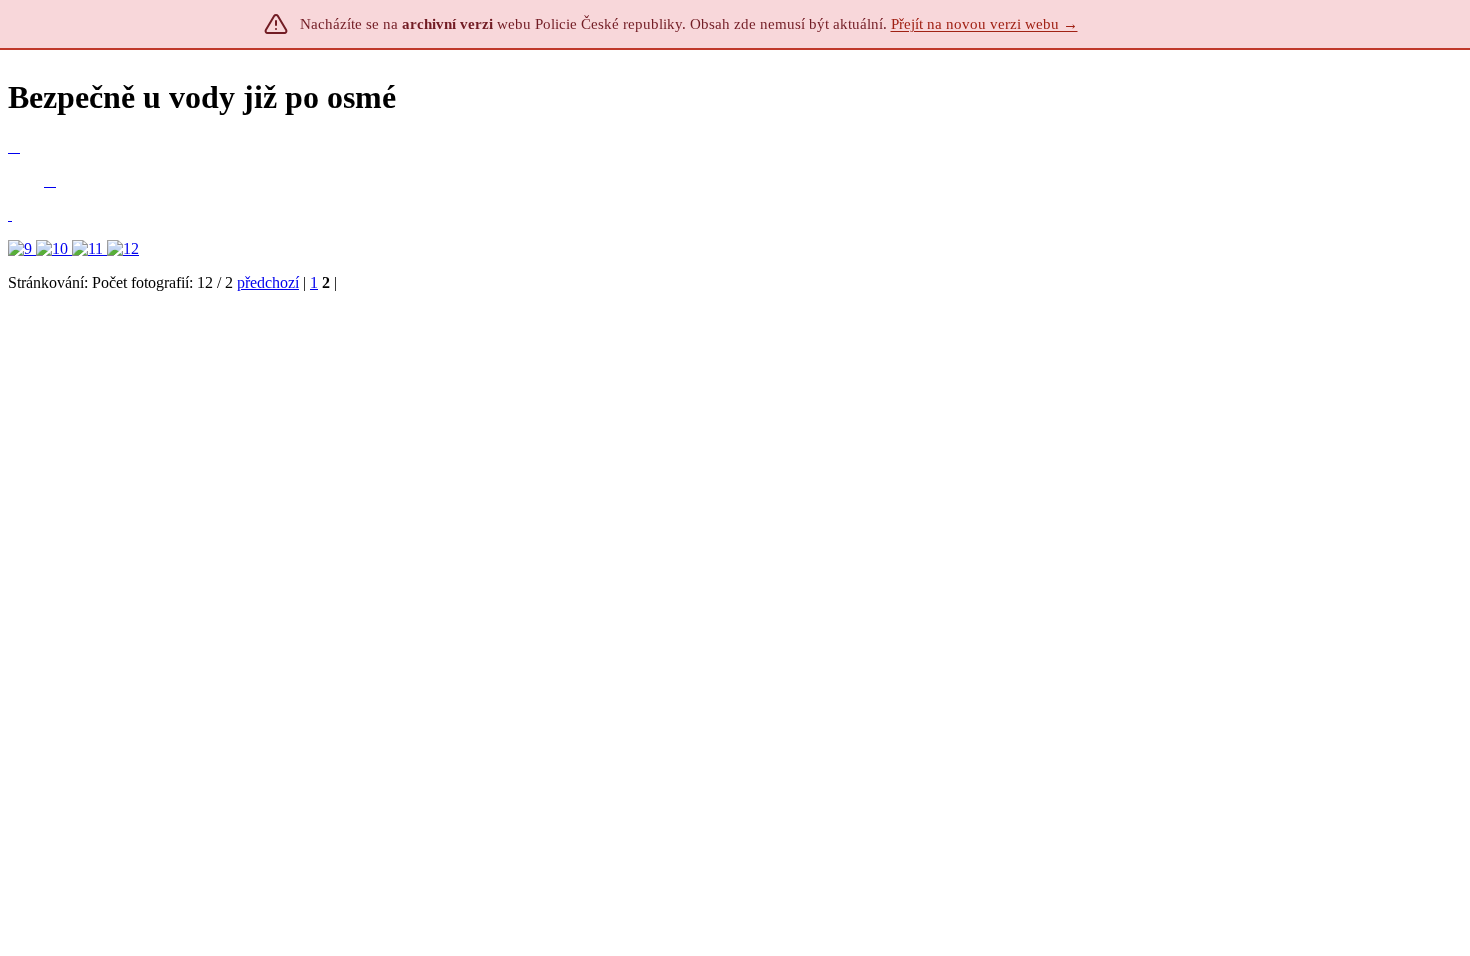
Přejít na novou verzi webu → (984, 24)
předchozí (268, 282)
